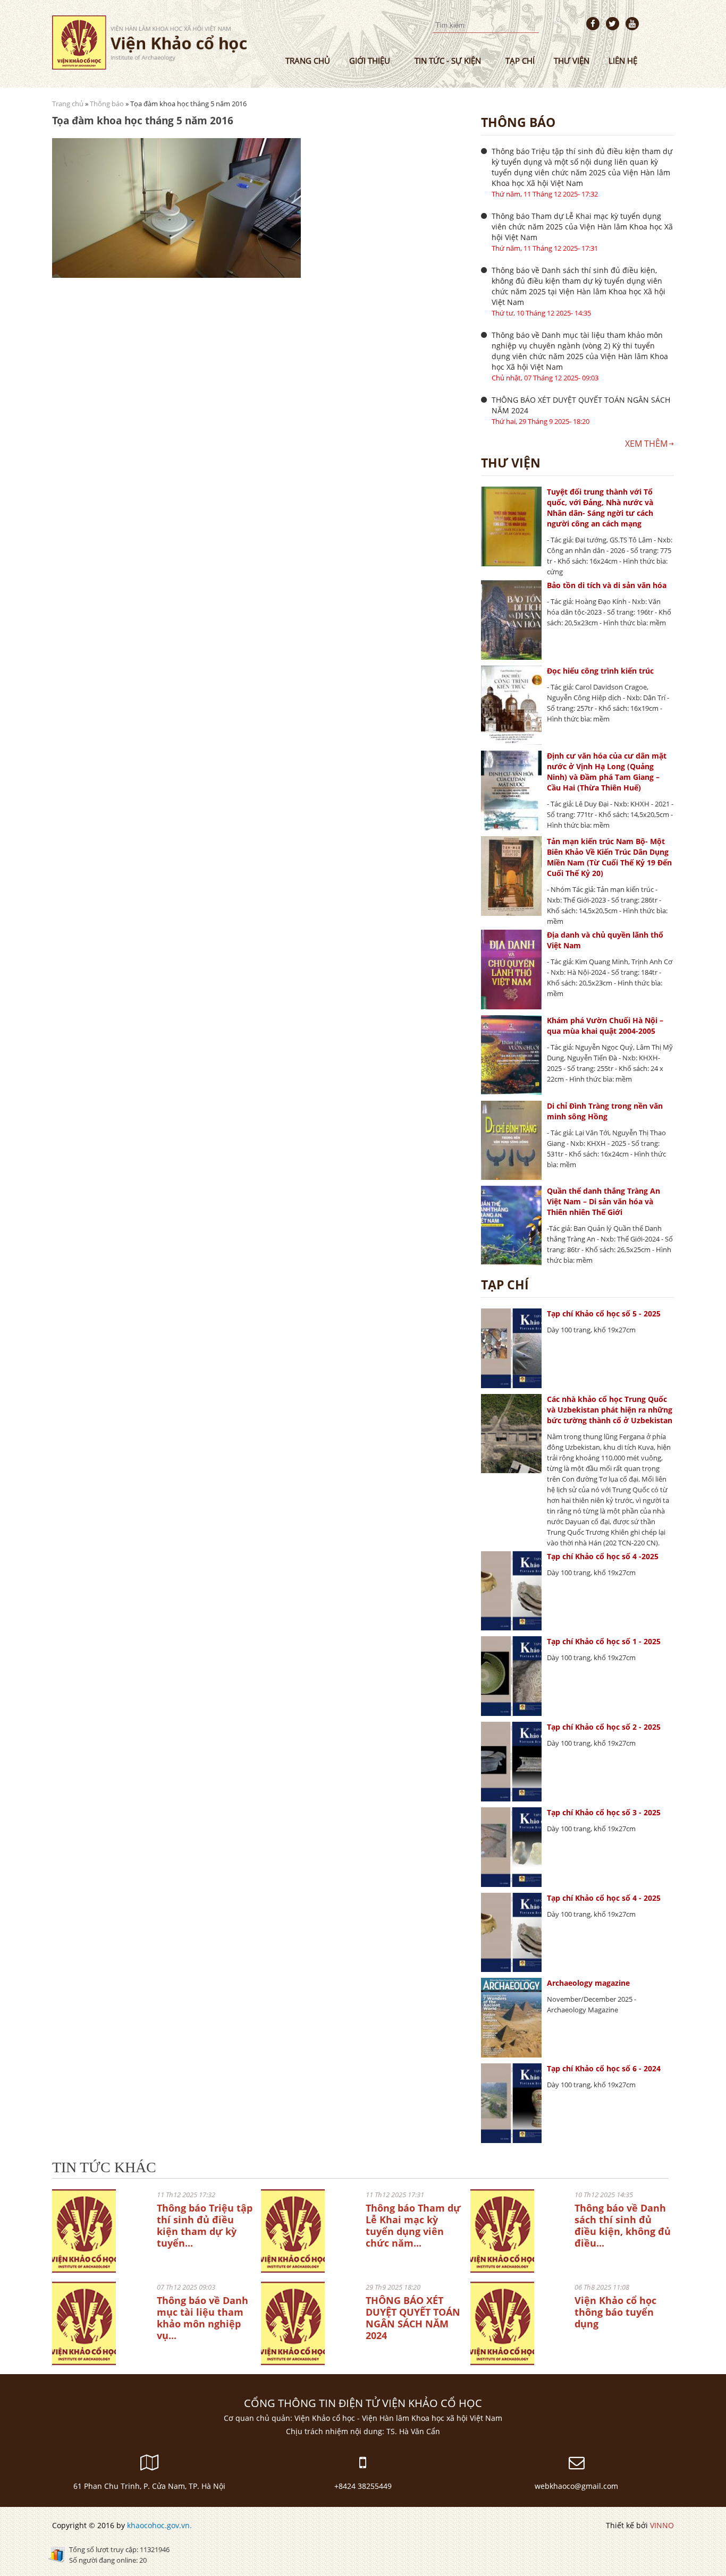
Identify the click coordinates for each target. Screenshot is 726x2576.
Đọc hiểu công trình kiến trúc (600, 671)
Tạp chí (520, 61)
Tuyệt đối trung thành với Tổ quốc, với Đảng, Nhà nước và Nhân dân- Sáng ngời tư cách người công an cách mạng (600, 508)
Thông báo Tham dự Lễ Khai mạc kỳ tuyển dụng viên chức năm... (413, 2225)
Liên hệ (623, 61)
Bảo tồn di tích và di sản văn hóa (607, 585)
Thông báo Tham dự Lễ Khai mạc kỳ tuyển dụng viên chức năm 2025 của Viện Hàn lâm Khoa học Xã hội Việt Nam (582, 227)
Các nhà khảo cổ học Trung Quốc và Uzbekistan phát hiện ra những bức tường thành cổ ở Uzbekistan (610, 1410)
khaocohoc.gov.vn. (159, 2525)
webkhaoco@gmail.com (576, 2486)
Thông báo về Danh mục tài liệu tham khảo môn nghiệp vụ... (202, 2318)
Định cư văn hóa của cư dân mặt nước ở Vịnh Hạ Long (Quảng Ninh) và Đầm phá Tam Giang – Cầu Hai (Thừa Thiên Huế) (607, 772)
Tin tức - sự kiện (448, 61)
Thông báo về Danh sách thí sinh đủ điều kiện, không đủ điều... (623, 2225)
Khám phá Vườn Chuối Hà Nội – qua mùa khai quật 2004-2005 (605, 1026)
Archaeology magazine (588, 1983)
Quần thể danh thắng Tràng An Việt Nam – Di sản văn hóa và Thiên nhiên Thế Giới (603, 1201)
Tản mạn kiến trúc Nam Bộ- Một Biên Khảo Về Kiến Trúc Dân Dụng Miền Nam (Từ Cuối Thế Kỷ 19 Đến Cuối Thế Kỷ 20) (609, 857)
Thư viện (572, 61)
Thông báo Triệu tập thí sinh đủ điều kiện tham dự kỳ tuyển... (205, 2225)
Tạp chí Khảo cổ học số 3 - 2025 (604, 1812)
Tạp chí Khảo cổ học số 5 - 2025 (604, 1313)
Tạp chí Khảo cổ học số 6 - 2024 (604, 2068)
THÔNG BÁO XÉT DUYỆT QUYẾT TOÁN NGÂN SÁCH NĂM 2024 (581, 405)
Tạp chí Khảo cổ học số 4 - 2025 (604, 1898)
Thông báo (107, 104)
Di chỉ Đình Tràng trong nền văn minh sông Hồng (605, 1111)
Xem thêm (646, 444)
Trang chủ (308, 61)
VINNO (662, 2525)
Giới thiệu (370, 61)
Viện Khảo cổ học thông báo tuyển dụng (615, 2312)
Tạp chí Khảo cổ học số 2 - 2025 (604, 1727)
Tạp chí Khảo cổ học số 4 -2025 (603, 1556)
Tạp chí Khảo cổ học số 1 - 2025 (604, 1641)
